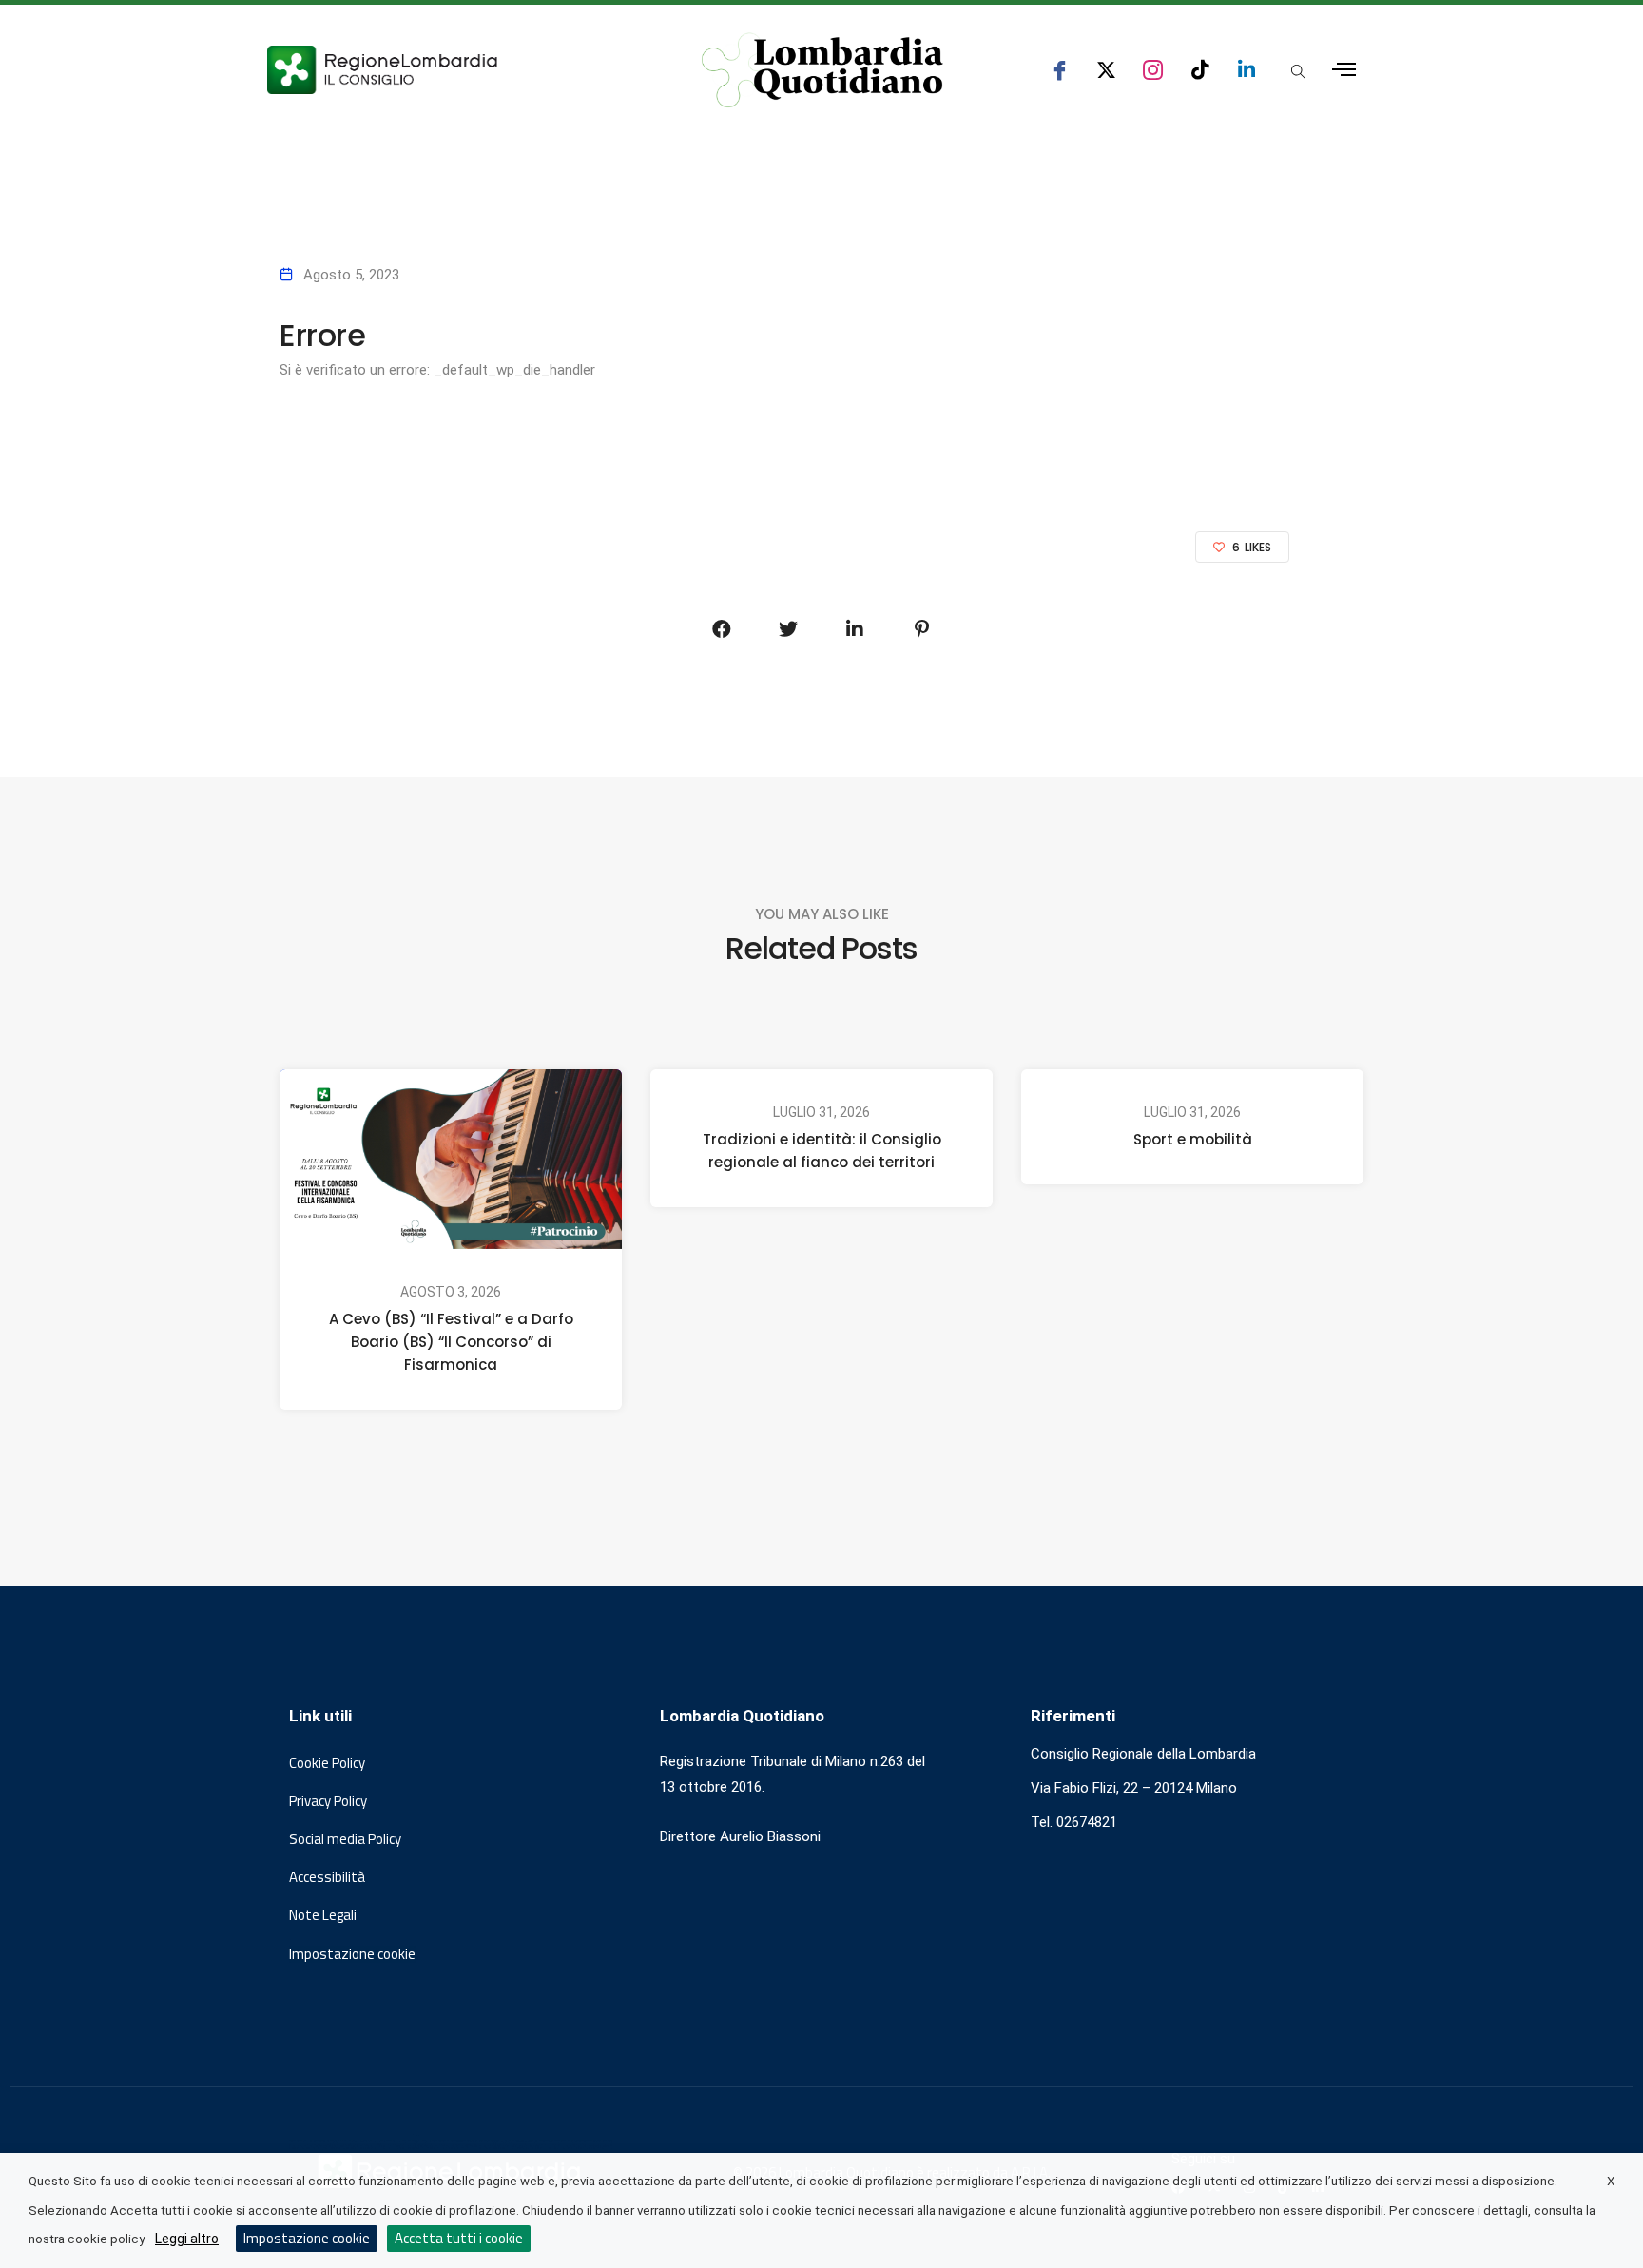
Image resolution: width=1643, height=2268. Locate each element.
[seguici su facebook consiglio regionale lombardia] (1060, 70)
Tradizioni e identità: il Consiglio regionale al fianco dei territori (822, 1151)
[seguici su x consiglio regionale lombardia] (1106, 70)
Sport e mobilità (1193, 1139)
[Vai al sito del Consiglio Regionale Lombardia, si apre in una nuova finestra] (453, 70)
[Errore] (722, 629)
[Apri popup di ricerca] (1298, 71)
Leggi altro (187, 2239)
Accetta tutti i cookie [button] (459, 2238)
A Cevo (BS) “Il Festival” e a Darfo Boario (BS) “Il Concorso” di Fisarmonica (451, 1342)
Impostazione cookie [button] (352, 1954)
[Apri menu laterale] (1344, 70)
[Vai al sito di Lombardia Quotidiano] (822, 70)
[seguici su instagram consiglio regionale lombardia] (1153, 70)
